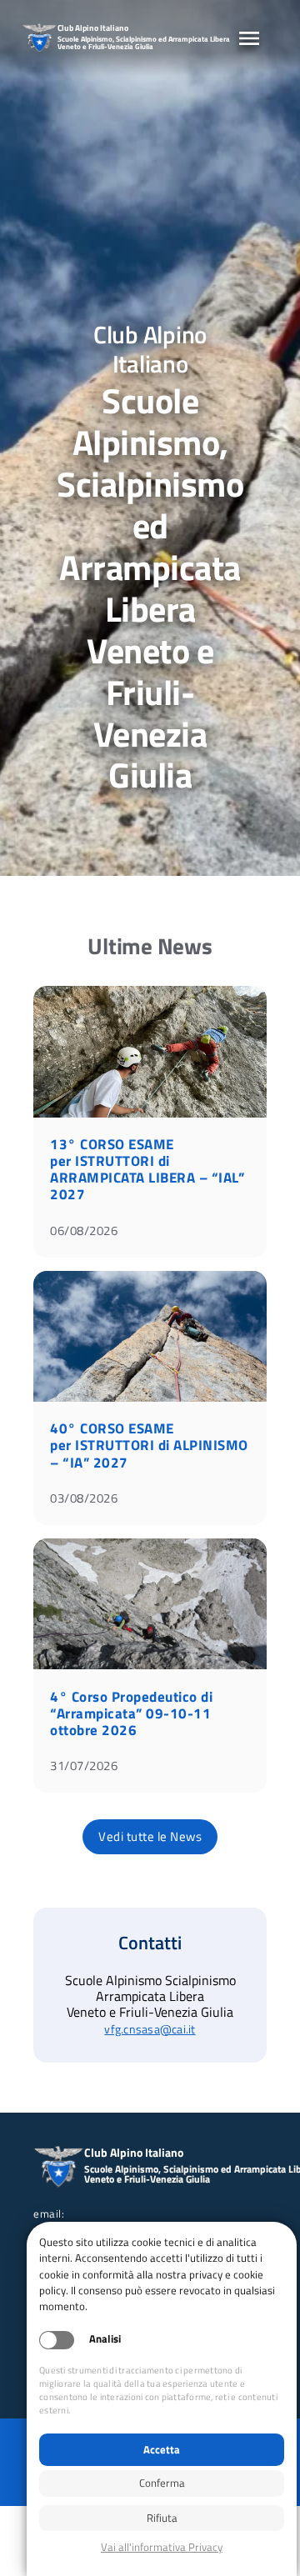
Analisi (105, 2339)
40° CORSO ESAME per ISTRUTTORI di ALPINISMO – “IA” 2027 (149, 1445)
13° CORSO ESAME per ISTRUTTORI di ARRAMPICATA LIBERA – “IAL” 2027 (147, 1169)
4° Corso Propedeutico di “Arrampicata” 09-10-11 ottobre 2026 (131, 1713)
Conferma (162, 2483)
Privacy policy (162, 2547)
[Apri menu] (249, 38)
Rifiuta (162, 2518)
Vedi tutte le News (150, 1836)
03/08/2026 (84, 1498)
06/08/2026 (84, 1230)
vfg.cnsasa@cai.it (150, 2029)
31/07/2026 (84, 1766)
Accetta (162, 2449)
